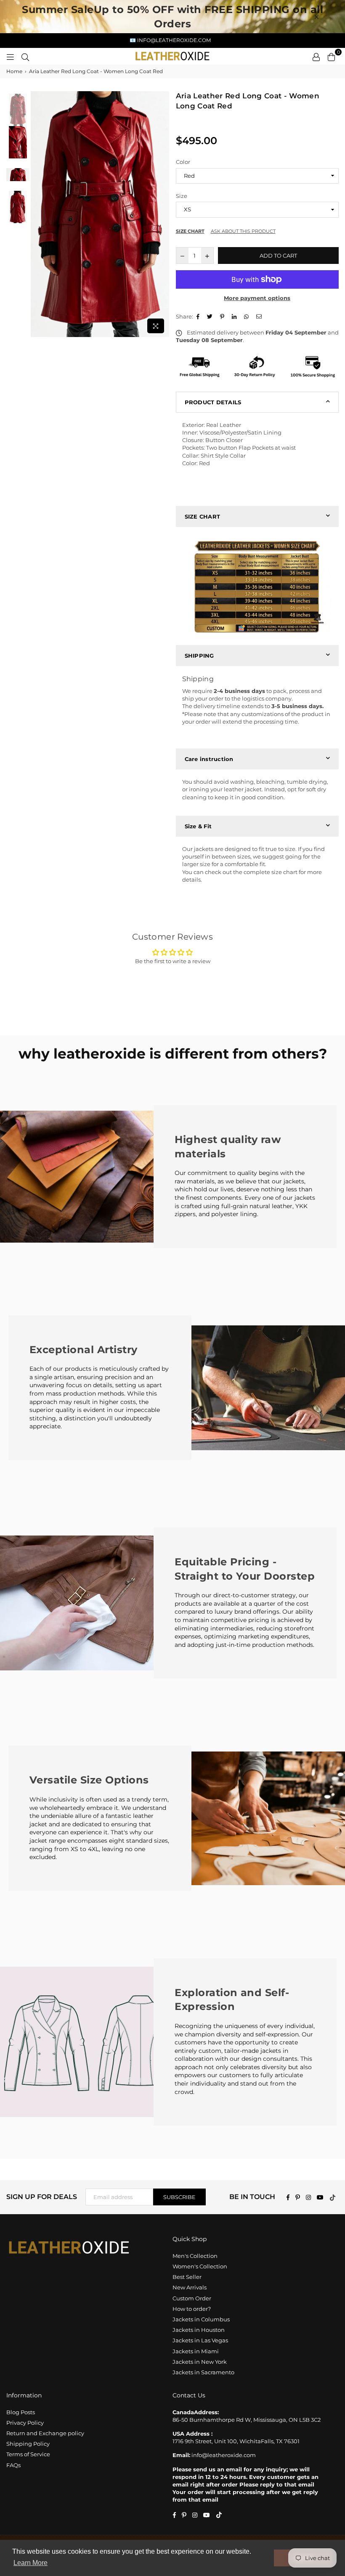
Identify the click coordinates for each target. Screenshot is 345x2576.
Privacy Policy (25, 2423)
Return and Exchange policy (45, 2433)
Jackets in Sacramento (203, 2372)
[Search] (25, 56)
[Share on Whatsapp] (247, 316)
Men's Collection (195, 2256)
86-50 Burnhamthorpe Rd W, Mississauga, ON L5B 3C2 (247, 2420)
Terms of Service (28, 2454)
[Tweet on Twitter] (211, 316)
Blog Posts (21, 2412)
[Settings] (316, 56)
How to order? (192, 2309)
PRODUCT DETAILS (213, 402)
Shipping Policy (28, 2444)
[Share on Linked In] (235, 316)
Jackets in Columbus (201, 2319)
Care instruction (209, 759)
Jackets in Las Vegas (200, 2340)
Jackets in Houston (199, 2330)
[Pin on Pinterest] (223, 316)
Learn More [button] (31, 2563)
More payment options (257, 298)
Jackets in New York (200, 2362)
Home (14, 71)
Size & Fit (198, 826)
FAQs (13, 2465)
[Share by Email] (260, 316)
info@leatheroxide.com (224, 2455)
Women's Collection (200, 2266)
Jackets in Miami (196, 2351)
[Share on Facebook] (199, 316)
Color (183, 162)
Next (162, 214)
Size (182, 196)
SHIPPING (199, 656)
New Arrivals (190, 2287)
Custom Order (192, 2298)
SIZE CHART (203, 516)
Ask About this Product (243, 231)
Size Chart (190, 231)
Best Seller (187, 2277)
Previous (38, 214)
